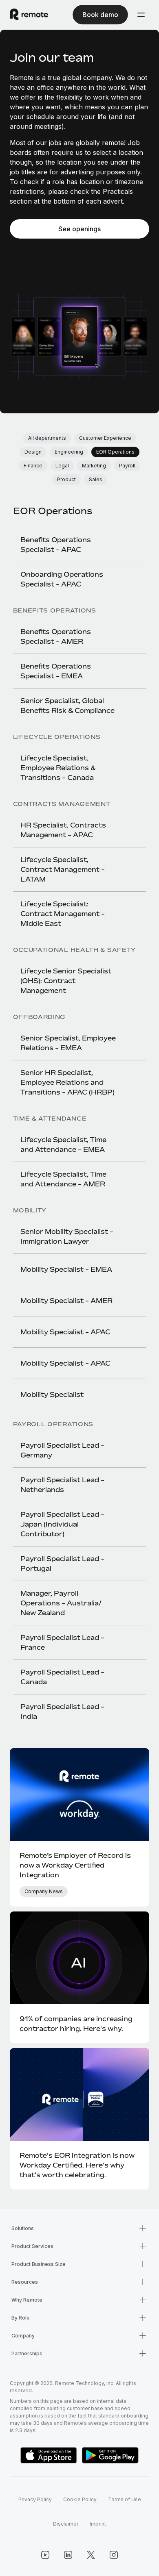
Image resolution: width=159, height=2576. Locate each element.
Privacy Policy (35, 2499)
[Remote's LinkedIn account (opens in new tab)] (68, 2555)
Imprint (98, 2524)
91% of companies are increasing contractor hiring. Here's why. (76, 2024)
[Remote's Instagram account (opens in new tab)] (114, 2555)
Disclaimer (66, 2524)
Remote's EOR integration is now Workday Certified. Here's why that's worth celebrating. (77, 2165)
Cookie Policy (80, 2499)
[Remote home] (29, 15)
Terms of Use (125, 2499)
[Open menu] (141, 15)
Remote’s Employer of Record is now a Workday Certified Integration (75, 1865)
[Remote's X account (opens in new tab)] (91, 2555)
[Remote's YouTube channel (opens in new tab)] (45, 2555)
